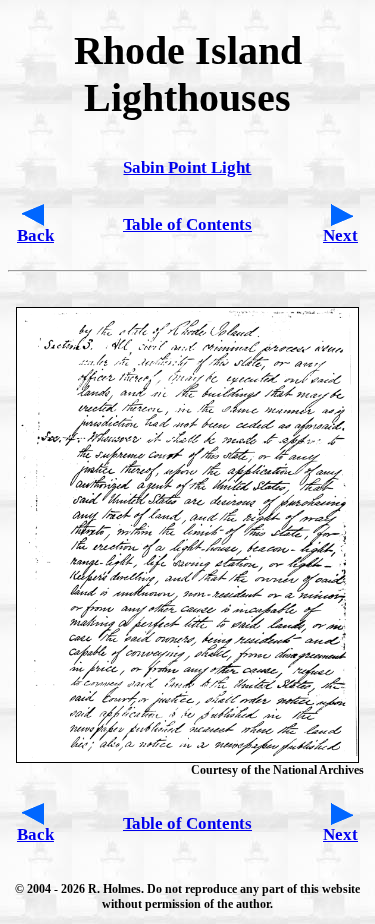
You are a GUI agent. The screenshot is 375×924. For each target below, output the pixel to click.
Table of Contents (187, 224)
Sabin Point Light (187, 167)
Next (340, 235)
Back (35, 235)
